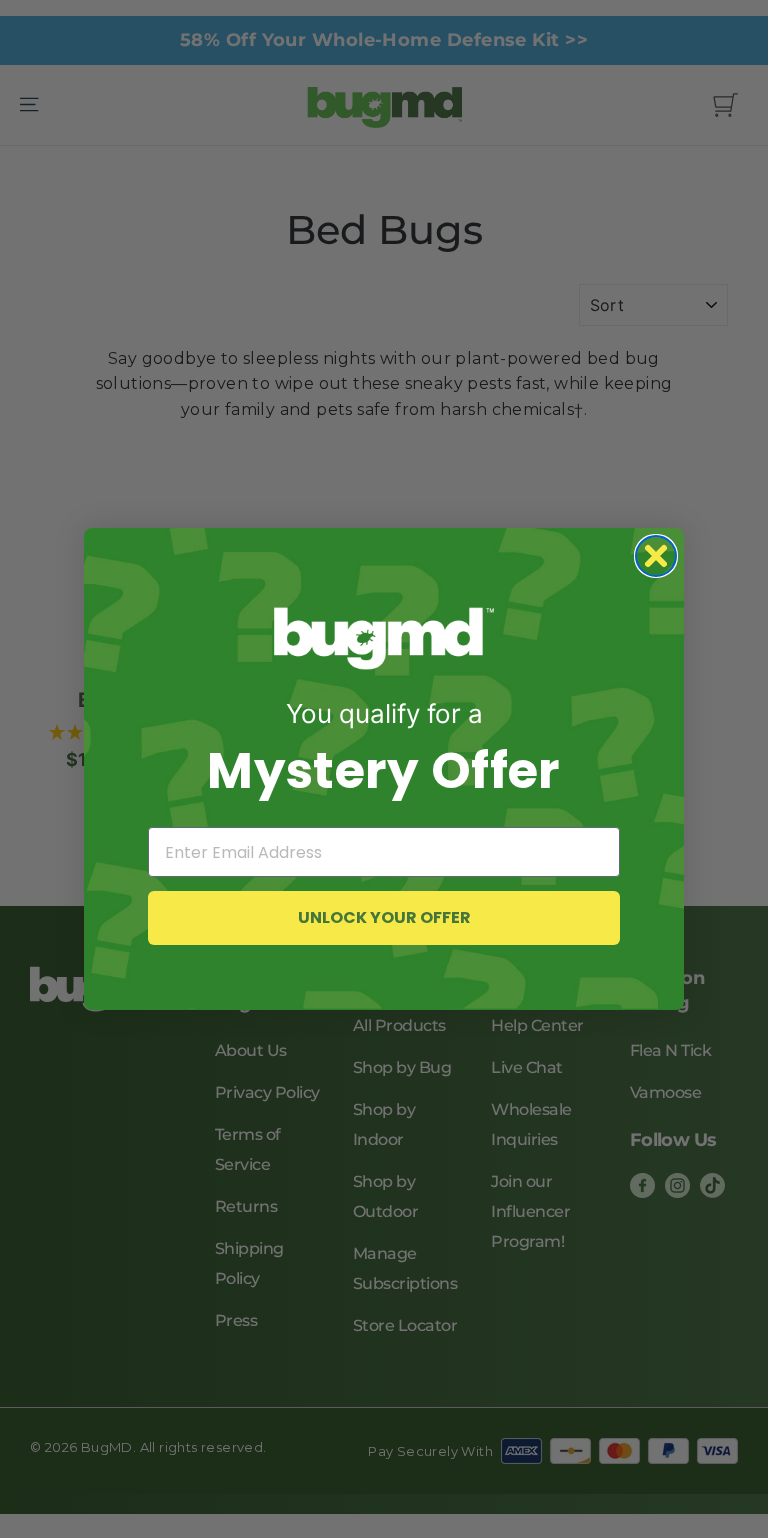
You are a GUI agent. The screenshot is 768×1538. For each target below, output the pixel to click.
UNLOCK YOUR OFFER (384, 917)
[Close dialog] (656, 556)
